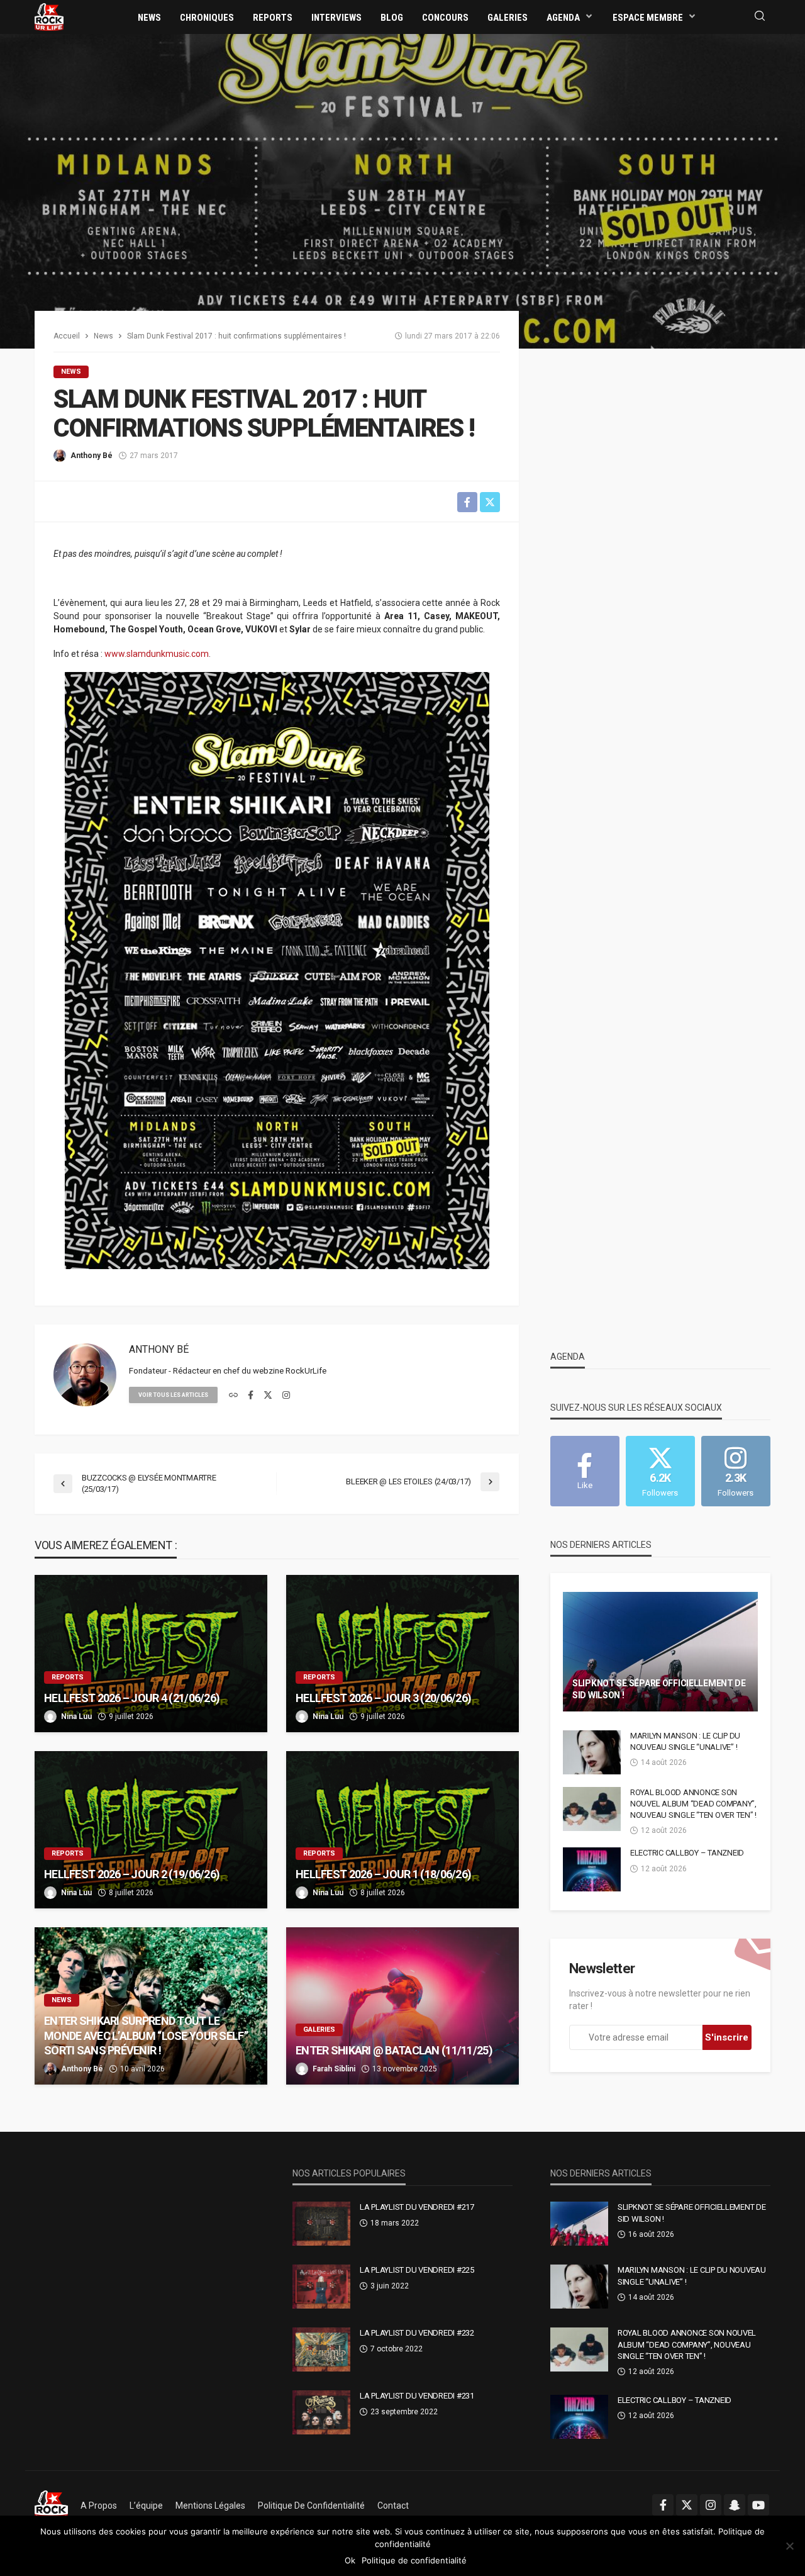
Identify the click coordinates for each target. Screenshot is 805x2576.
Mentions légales (210, 2506)
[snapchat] (735, 2505)
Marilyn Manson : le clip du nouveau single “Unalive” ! (685, 1741)
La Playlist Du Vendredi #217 (417, 2207)
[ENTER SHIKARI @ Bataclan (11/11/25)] (402, 2006)
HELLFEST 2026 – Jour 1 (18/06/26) (383, 1874)
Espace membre (648, 18)
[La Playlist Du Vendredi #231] (321, 2412)
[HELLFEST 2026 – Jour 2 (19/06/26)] (151, 1830)
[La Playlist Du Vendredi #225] (321, 2287)
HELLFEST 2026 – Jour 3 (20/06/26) (383, 1698)
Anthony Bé (92, 456)
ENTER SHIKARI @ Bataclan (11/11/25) (394, 2050)
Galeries (508, 18)
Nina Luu (76, 1716)
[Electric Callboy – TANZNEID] (592, 1869)
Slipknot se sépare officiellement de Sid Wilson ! (659, 1689)
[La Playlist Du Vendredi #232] (321, 2349)
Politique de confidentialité (311, 2506)
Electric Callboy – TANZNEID (687, 1853)
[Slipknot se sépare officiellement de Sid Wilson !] (660, 1652)
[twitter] (268, 1396)
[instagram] (286, 1396)
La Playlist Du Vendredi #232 (417, 2333)
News (149, 18)
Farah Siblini (334, 2069)
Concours (445, 18)
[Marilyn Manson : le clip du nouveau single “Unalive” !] (592, 1752)
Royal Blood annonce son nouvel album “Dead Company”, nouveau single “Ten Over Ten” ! (693, 1804)
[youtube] (758, 2505)
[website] (233, 1396)
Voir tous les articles (173, 1395)
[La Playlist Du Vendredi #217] (321, 2224)
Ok (350, 2560)
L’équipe (146, 2506)
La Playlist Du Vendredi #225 (417, 2270)
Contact (393, 2506)
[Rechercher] (760, 17)
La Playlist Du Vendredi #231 (417, 2396)
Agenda (563, 18)
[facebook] (251, 1396)
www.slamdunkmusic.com (157, 654)
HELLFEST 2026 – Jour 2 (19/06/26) (132, 1874)
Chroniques (207, 18)
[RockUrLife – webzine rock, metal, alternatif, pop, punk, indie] (51, 2506)
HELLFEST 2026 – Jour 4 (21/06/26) (132, 1698)
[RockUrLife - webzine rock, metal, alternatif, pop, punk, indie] (49, 16)
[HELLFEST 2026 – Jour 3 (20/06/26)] (402, 1654)
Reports (273, 18)
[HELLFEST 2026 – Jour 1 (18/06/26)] (402, 1830)
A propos (99, 2506)
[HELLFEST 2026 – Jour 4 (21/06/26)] (151, 1654)
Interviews (336, 18)
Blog (392, 18)
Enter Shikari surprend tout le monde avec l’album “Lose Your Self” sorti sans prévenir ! (146, 2036)
